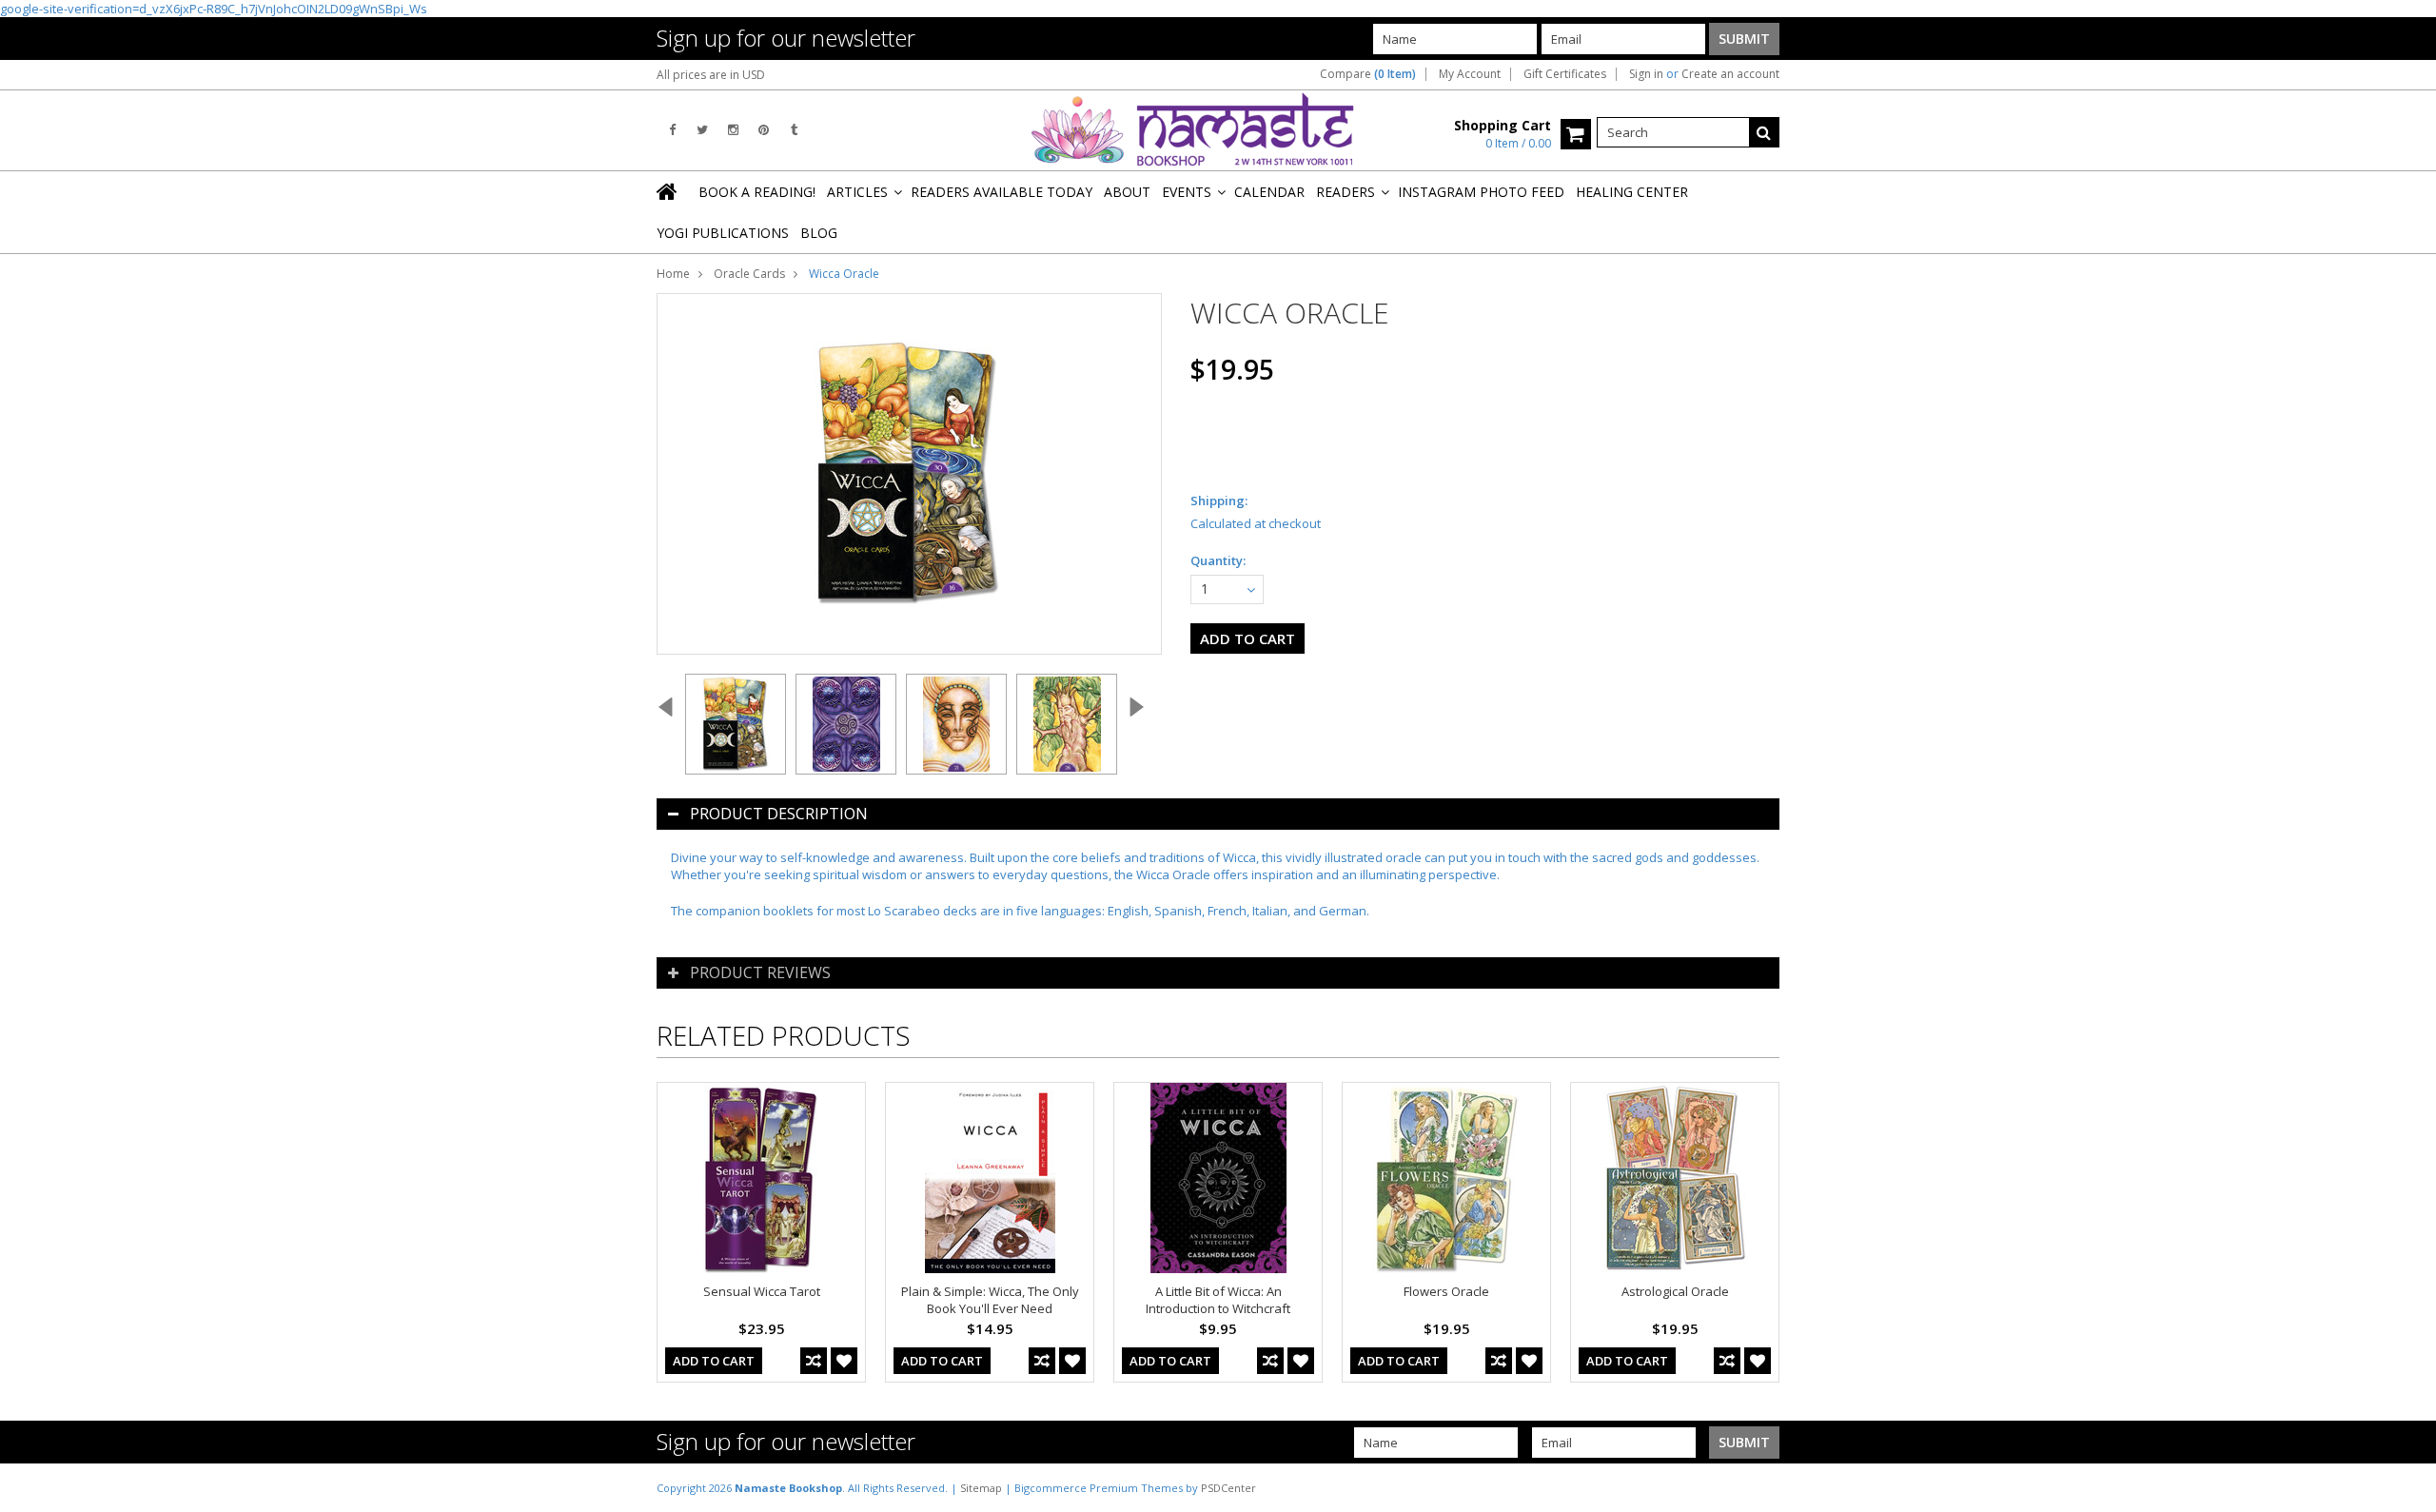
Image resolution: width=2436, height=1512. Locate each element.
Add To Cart (714, 1361)
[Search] (1764, 132)
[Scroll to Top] (2407, 1487)
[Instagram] (733, 130)
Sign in (1646, 74)
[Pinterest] (764, 130)
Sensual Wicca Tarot (762, 1291)
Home (673, 274)
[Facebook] (672, 130)
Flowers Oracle (1446, 1291)
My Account (1470, 74)
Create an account (1730, 74)
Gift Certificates (1565, 74)
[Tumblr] (794, 130)
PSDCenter (1228, 1488)
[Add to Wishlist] (844, 1361)
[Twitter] (702, 130)
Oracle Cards (749, 274)
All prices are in (711, 75)
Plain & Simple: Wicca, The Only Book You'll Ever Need (990, 1300)
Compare (1368, 74)
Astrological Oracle (1675, 1291)
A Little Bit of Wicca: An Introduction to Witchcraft (1218, 1300)
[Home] (668, 191)
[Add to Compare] (814, 1361)
